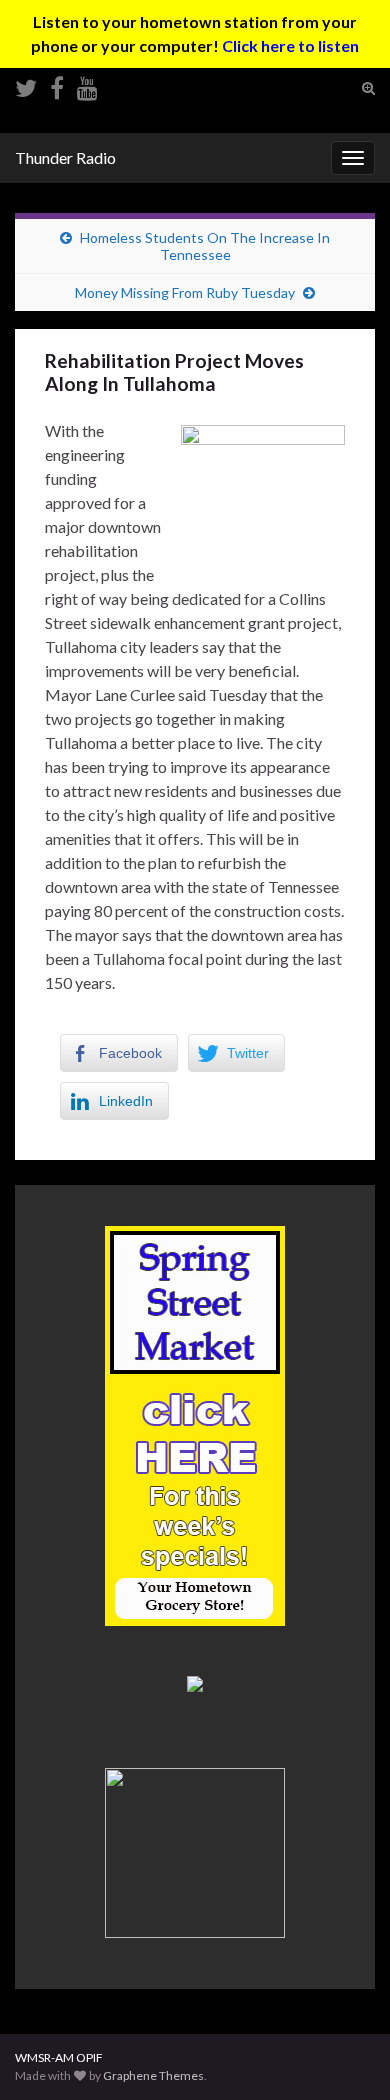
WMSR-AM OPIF (59, 2057)
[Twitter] (26, 84)
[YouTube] (87, 84)
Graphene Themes (153, 2075)
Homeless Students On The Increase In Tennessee (205, 246)
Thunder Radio (65, 157)
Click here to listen (290, 45)
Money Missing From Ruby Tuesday (185, 292)
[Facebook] (57, 84)
